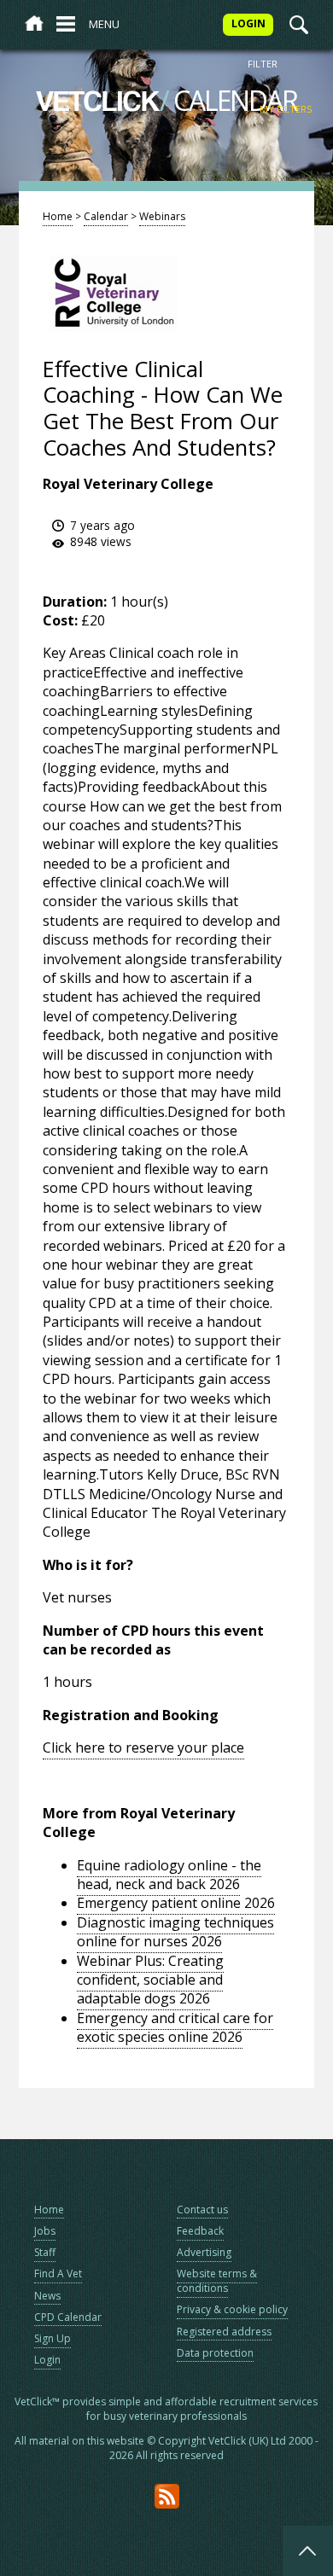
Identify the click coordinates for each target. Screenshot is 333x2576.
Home (58, 216)
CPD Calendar (68, 2317)
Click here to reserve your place (143, 1747)
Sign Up (53, 2338)
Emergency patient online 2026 (176, 1903)
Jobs (45, 2231)
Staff (45, 2252)
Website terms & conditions (217, 2281)
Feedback (200, 2231)
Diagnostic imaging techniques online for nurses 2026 (175, 1932)
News (47, 2296)
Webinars (162, 216)
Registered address (224, 2332)
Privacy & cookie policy (232, 2309)
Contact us (202, 2210)
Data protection (215, 2353)
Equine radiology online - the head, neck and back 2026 (169, 1875)
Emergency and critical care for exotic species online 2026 (175, 2027)
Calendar (106, 216)
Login (47, 2360)
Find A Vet (58, 2274)
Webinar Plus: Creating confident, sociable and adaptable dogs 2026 (150, 1980)
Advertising (204, 2252)
